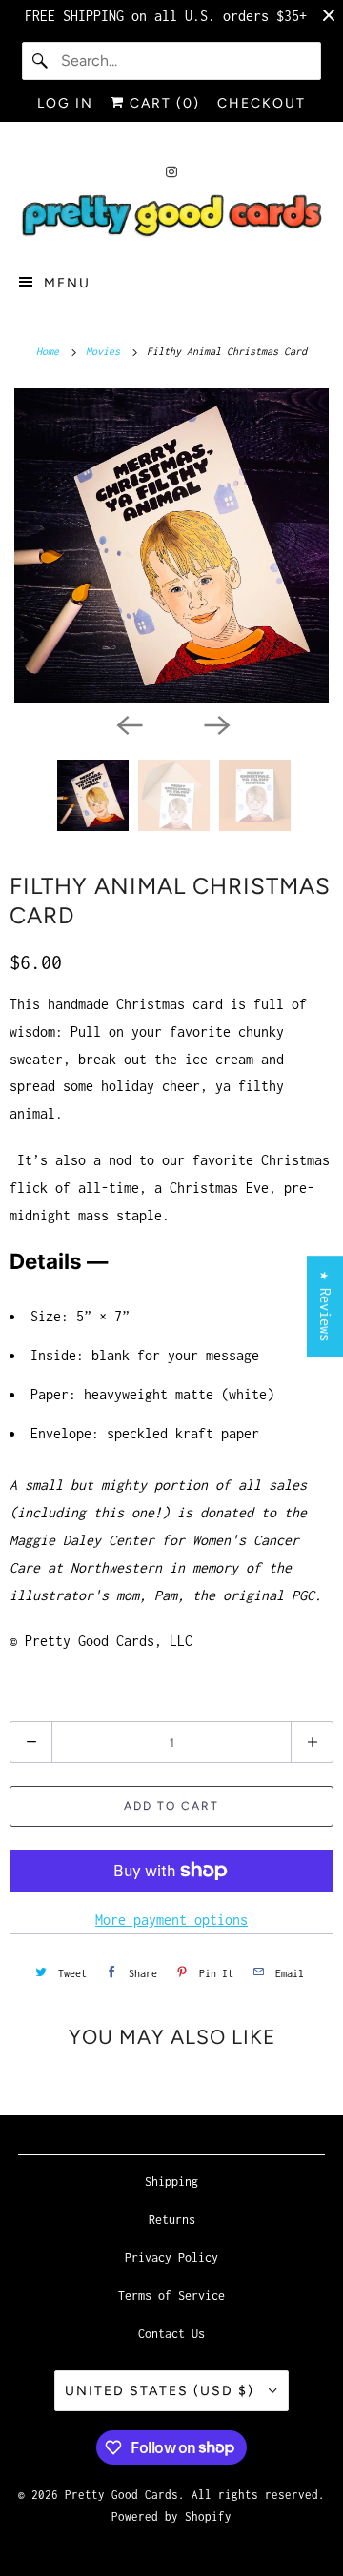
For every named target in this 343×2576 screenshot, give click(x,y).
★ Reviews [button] (325, 1306)
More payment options (171, 1920)
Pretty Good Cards (121, 2495)
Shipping (171, 2181)
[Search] (41, 61)
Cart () (162, 103)
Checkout (262, 103)
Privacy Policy (171, 2258)
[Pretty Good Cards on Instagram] (171, 172)
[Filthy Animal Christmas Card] (171, 545)
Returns (172, 2219)
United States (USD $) (162, 2391)
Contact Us (171, 2334)
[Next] (215, 723)
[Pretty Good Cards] (171, 217)
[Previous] (128, 723)
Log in (65, 103)
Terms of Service (171, 2296)
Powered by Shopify (171, 2517)
